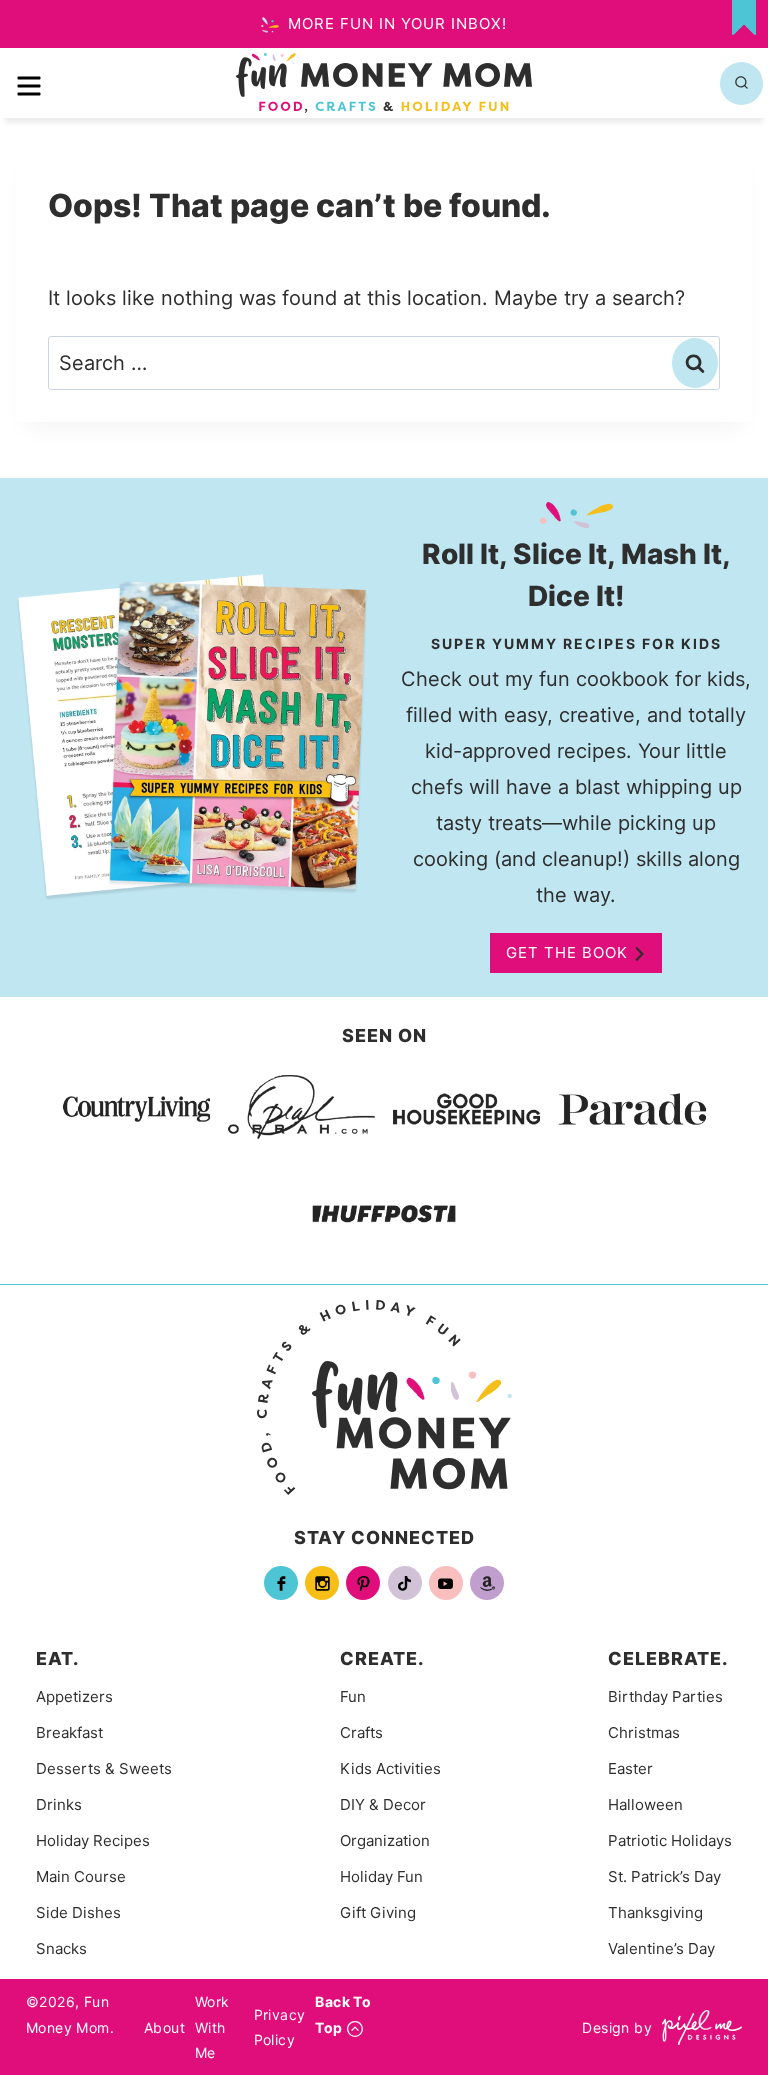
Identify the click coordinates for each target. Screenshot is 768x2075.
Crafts (361, 1732)
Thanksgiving (655, 1912)
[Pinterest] (363, 1583)
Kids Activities (390, 1768)
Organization (385, 1840)
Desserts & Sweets (104, 1768)
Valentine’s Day (661, 1948)
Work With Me (212, 2026)
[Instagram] (322, 1583)
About (164, 2027)
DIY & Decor (383, 1804)
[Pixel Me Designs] (697, 2027)
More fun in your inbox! (395, 23)
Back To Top (343, 2014)
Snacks (61, 1948)
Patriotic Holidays (670, 1840)
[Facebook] (281, 1583)
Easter (630, 1768)
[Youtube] (446, 1583)
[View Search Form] (741, 83)
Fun (353, 1696)
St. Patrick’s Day (664, 1876)
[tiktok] (405, 1583)
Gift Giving (378, 1912)
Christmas (644, 1732)
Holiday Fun (381, 1876)
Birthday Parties (665, 1696)
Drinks (59, 1804)
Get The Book (567, 952)
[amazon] (487, 1583)
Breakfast (69, 1732)
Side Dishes (78, 1912)
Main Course (81, 1876)
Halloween (645, 1804)
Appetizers (74, 1696)
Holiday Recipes (93, 1840)
